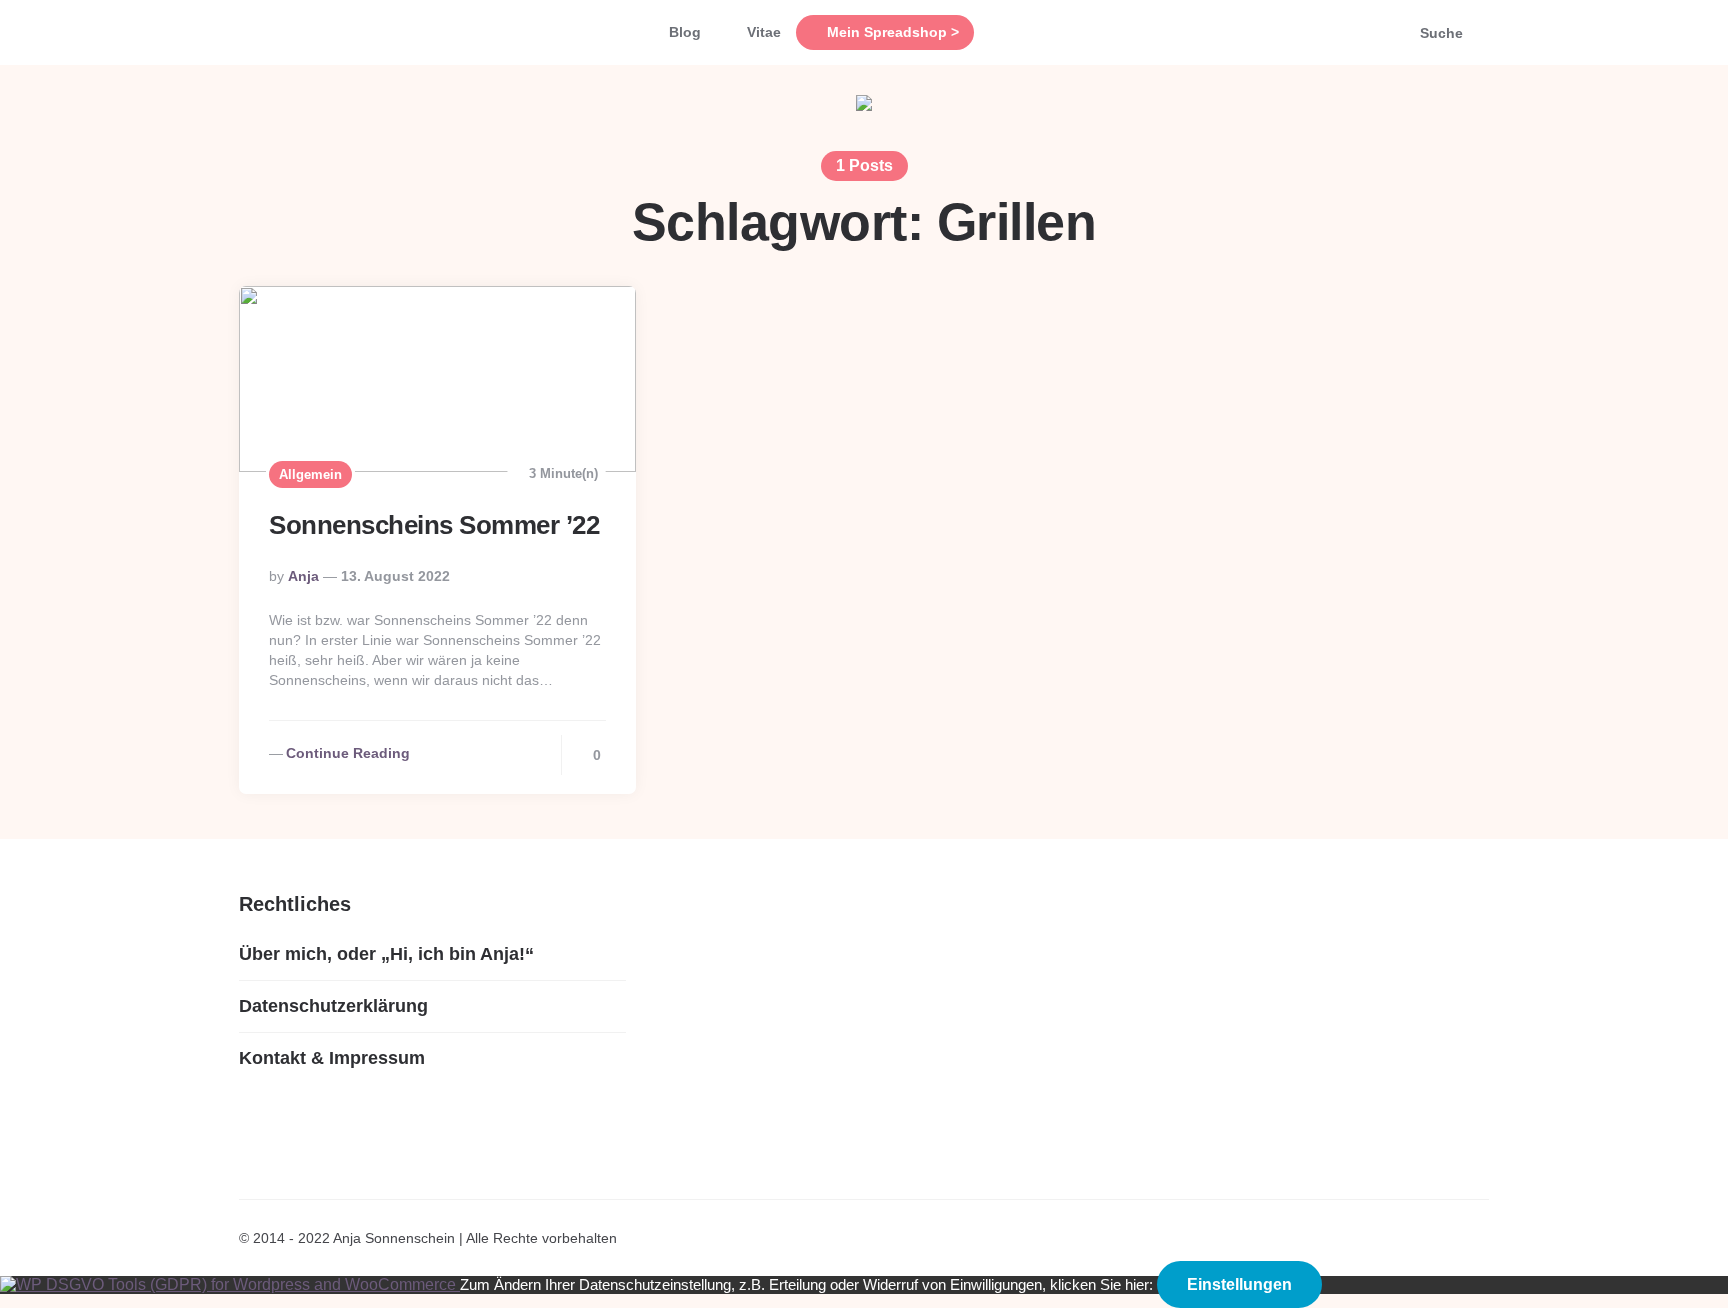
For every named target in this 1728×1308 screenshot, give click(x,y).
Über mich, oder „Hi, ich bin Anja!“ (386, 954)
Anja (303, 576)
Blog (685, 32)
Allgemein (310, 474)
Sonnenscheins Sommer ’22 (434, 525)
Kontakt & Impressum (332, 1058)
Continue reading (348, 753)
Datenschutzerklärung (333, 1006)
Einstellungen (1239, 1284)
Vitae (764, 32)
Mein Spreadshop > (893, 32)
